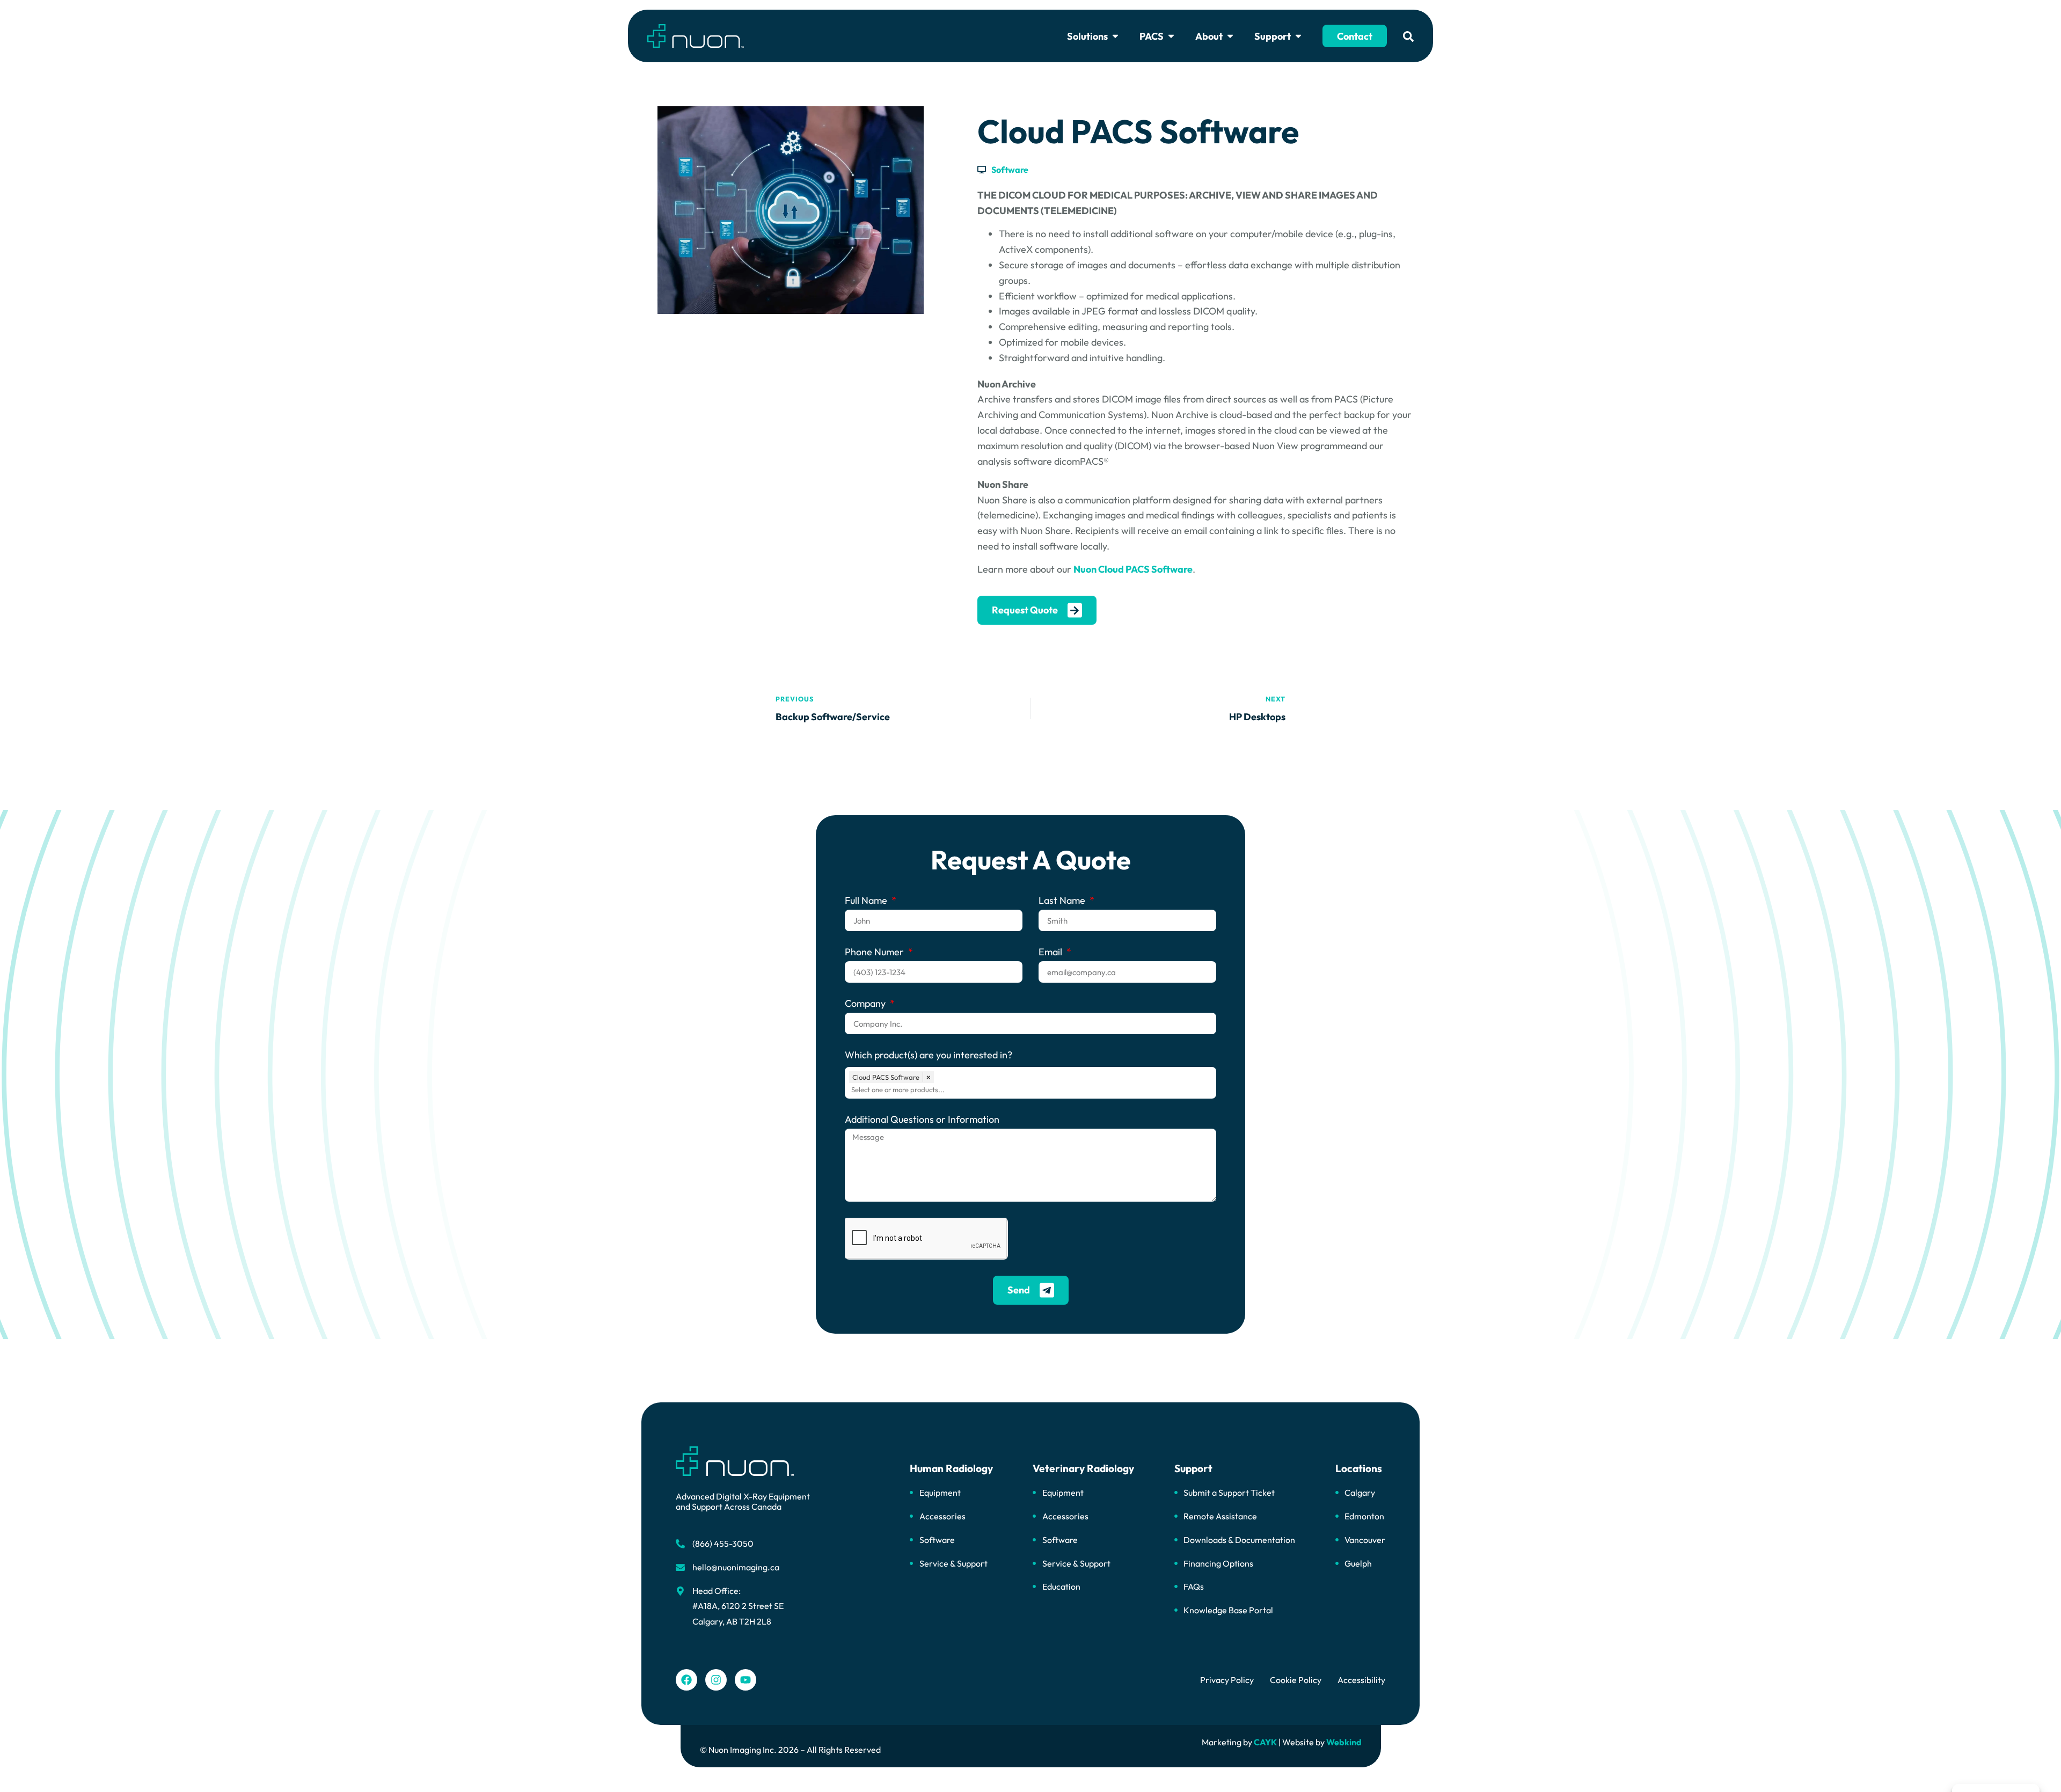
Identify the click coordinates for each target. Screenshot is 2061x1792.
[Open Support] (1298, 36)
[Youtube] (746, 1680)
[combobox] (1033, 1089)
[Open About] (1230, 36)
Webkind (1344, 1742)
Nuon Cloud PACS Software (1133, 569)
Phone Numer (875, 953)
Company (866, 1004)
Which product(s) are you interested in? (929, 1056)
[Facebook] (686, 1680)
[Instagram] (716, 1680)
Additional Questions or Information (922, 1120)
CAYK (1265, 1742)
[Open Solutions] (1115, 36)
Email (1051, 953)
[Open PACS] (1171, 36)
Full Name (867, 901)
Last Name (1063, 901)
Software (1010, 170)
